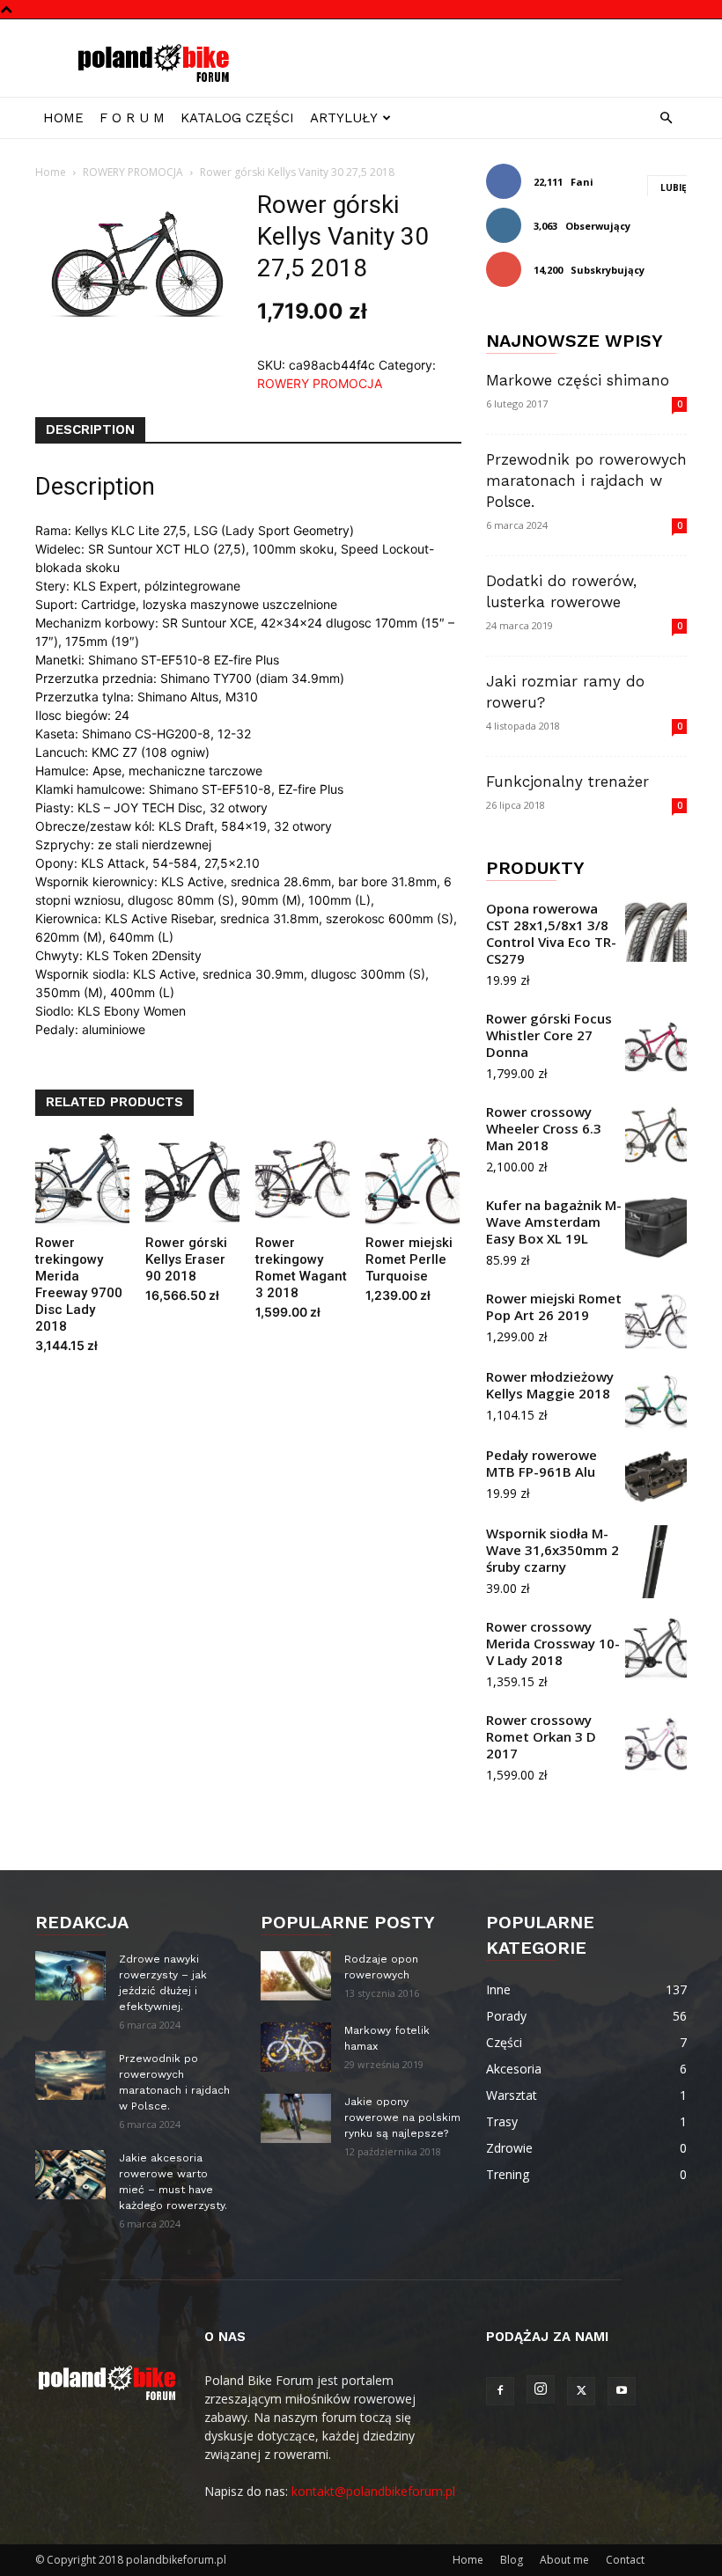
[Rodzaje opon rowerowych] (296, 1976)
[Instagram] (541, 2389)
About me (564, 2560)
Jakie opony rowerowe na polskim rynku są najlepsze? (402, 2117)
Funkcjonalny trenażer (567, 782)
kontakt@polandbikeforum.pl (373, 2491)
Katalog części (237, 118)
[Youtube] (622, 2391)
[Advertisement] (480, 58)
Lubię (674, 187)
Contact (625, 2560)
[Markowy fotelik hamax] (296, 2047)
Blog (512, 2560)
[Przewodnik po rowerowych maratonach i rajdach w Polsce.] (70, 2075)
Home (63, 118)
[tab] (90, 430)
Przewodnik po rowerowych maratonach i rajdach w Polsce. (586, 481)
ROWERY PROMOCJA (133, 172)
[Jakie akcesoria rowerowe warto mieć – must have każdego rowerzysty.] (70, 2175)
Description (90, 429)
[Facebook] (500, 2391)
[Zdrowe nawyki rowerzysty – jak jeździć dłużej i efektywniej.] (70, 1976)
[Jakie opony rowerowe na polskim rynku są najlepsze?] (296, 2118)
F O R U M (132, 118)
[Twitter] (581, 2391)
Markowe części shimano (578, 380)
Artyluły (344, 118)
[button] (666, 118)
